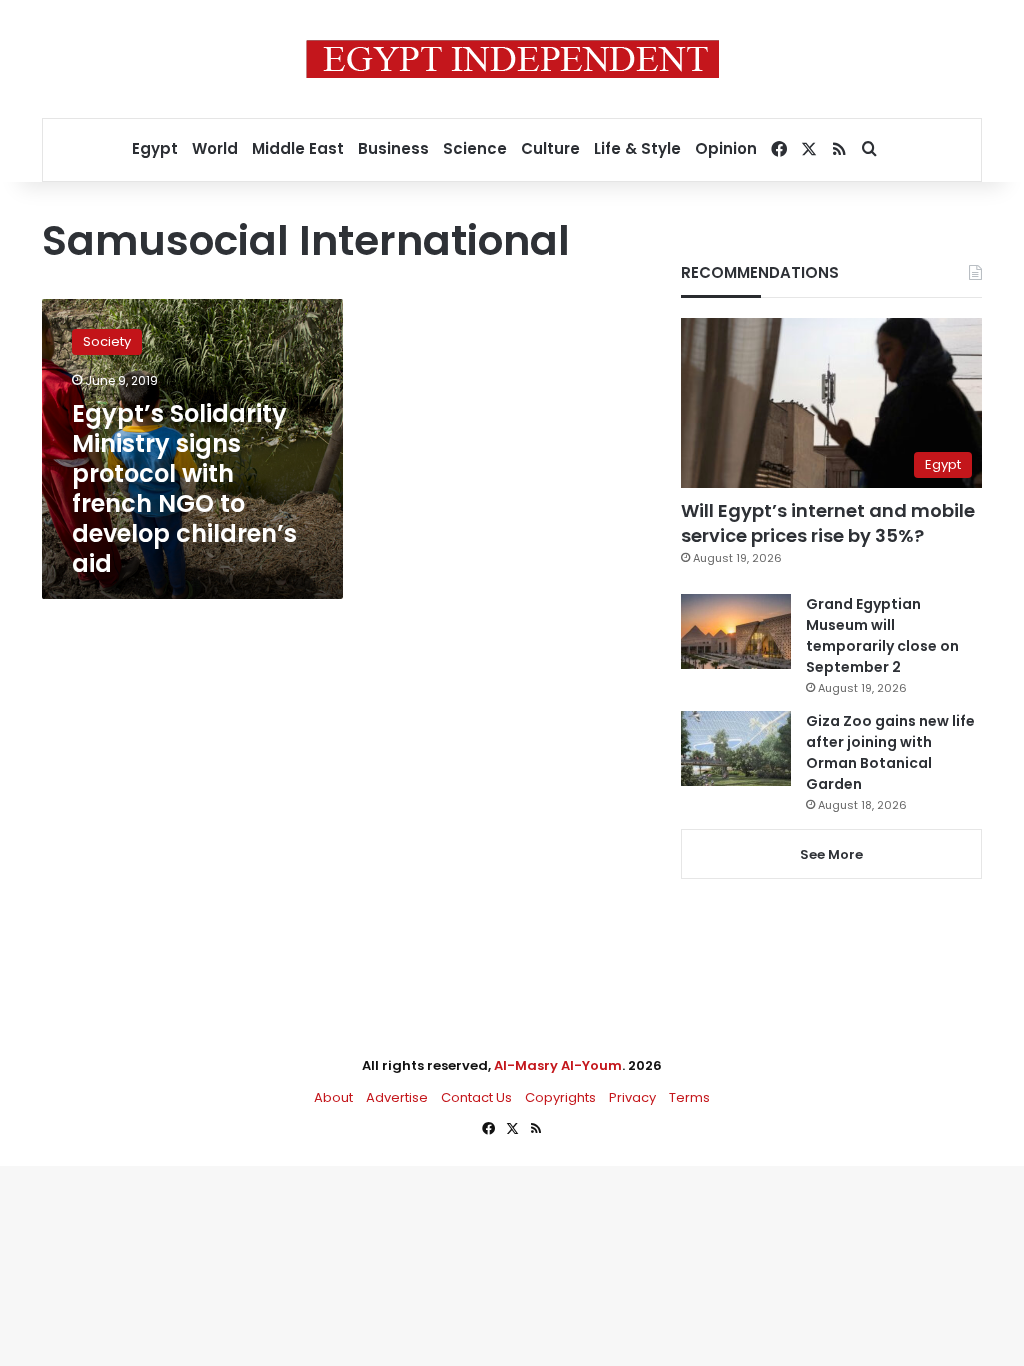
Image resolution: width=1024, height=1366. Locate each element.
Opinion (726, 148)
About (333, 1097)
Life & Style (637, 148)
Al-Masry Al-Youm (558, 1065)
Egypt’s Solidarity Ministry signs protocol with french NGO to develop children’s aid (184, 488)
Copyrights (560, 1097)
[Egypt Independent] (512, 59)
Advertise (397, 1097)
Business (393, 148)
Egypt (155, 148)
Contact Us (476, 1097)
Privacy (632, 1097)
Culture (550, 148)
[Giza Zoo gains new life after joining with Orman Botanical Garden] (736, 748)
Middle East (298, 148)
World (215, 148)
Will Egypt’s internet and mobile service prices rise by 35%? (828, 523)
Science (475, 148)
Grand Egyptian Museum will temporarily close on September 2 (882, 635)
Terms (689, 1097)
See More (831, 854)
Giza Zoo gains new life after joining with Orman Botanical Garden (890, 752)
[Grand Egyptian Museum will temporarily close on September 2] (736, 631)
